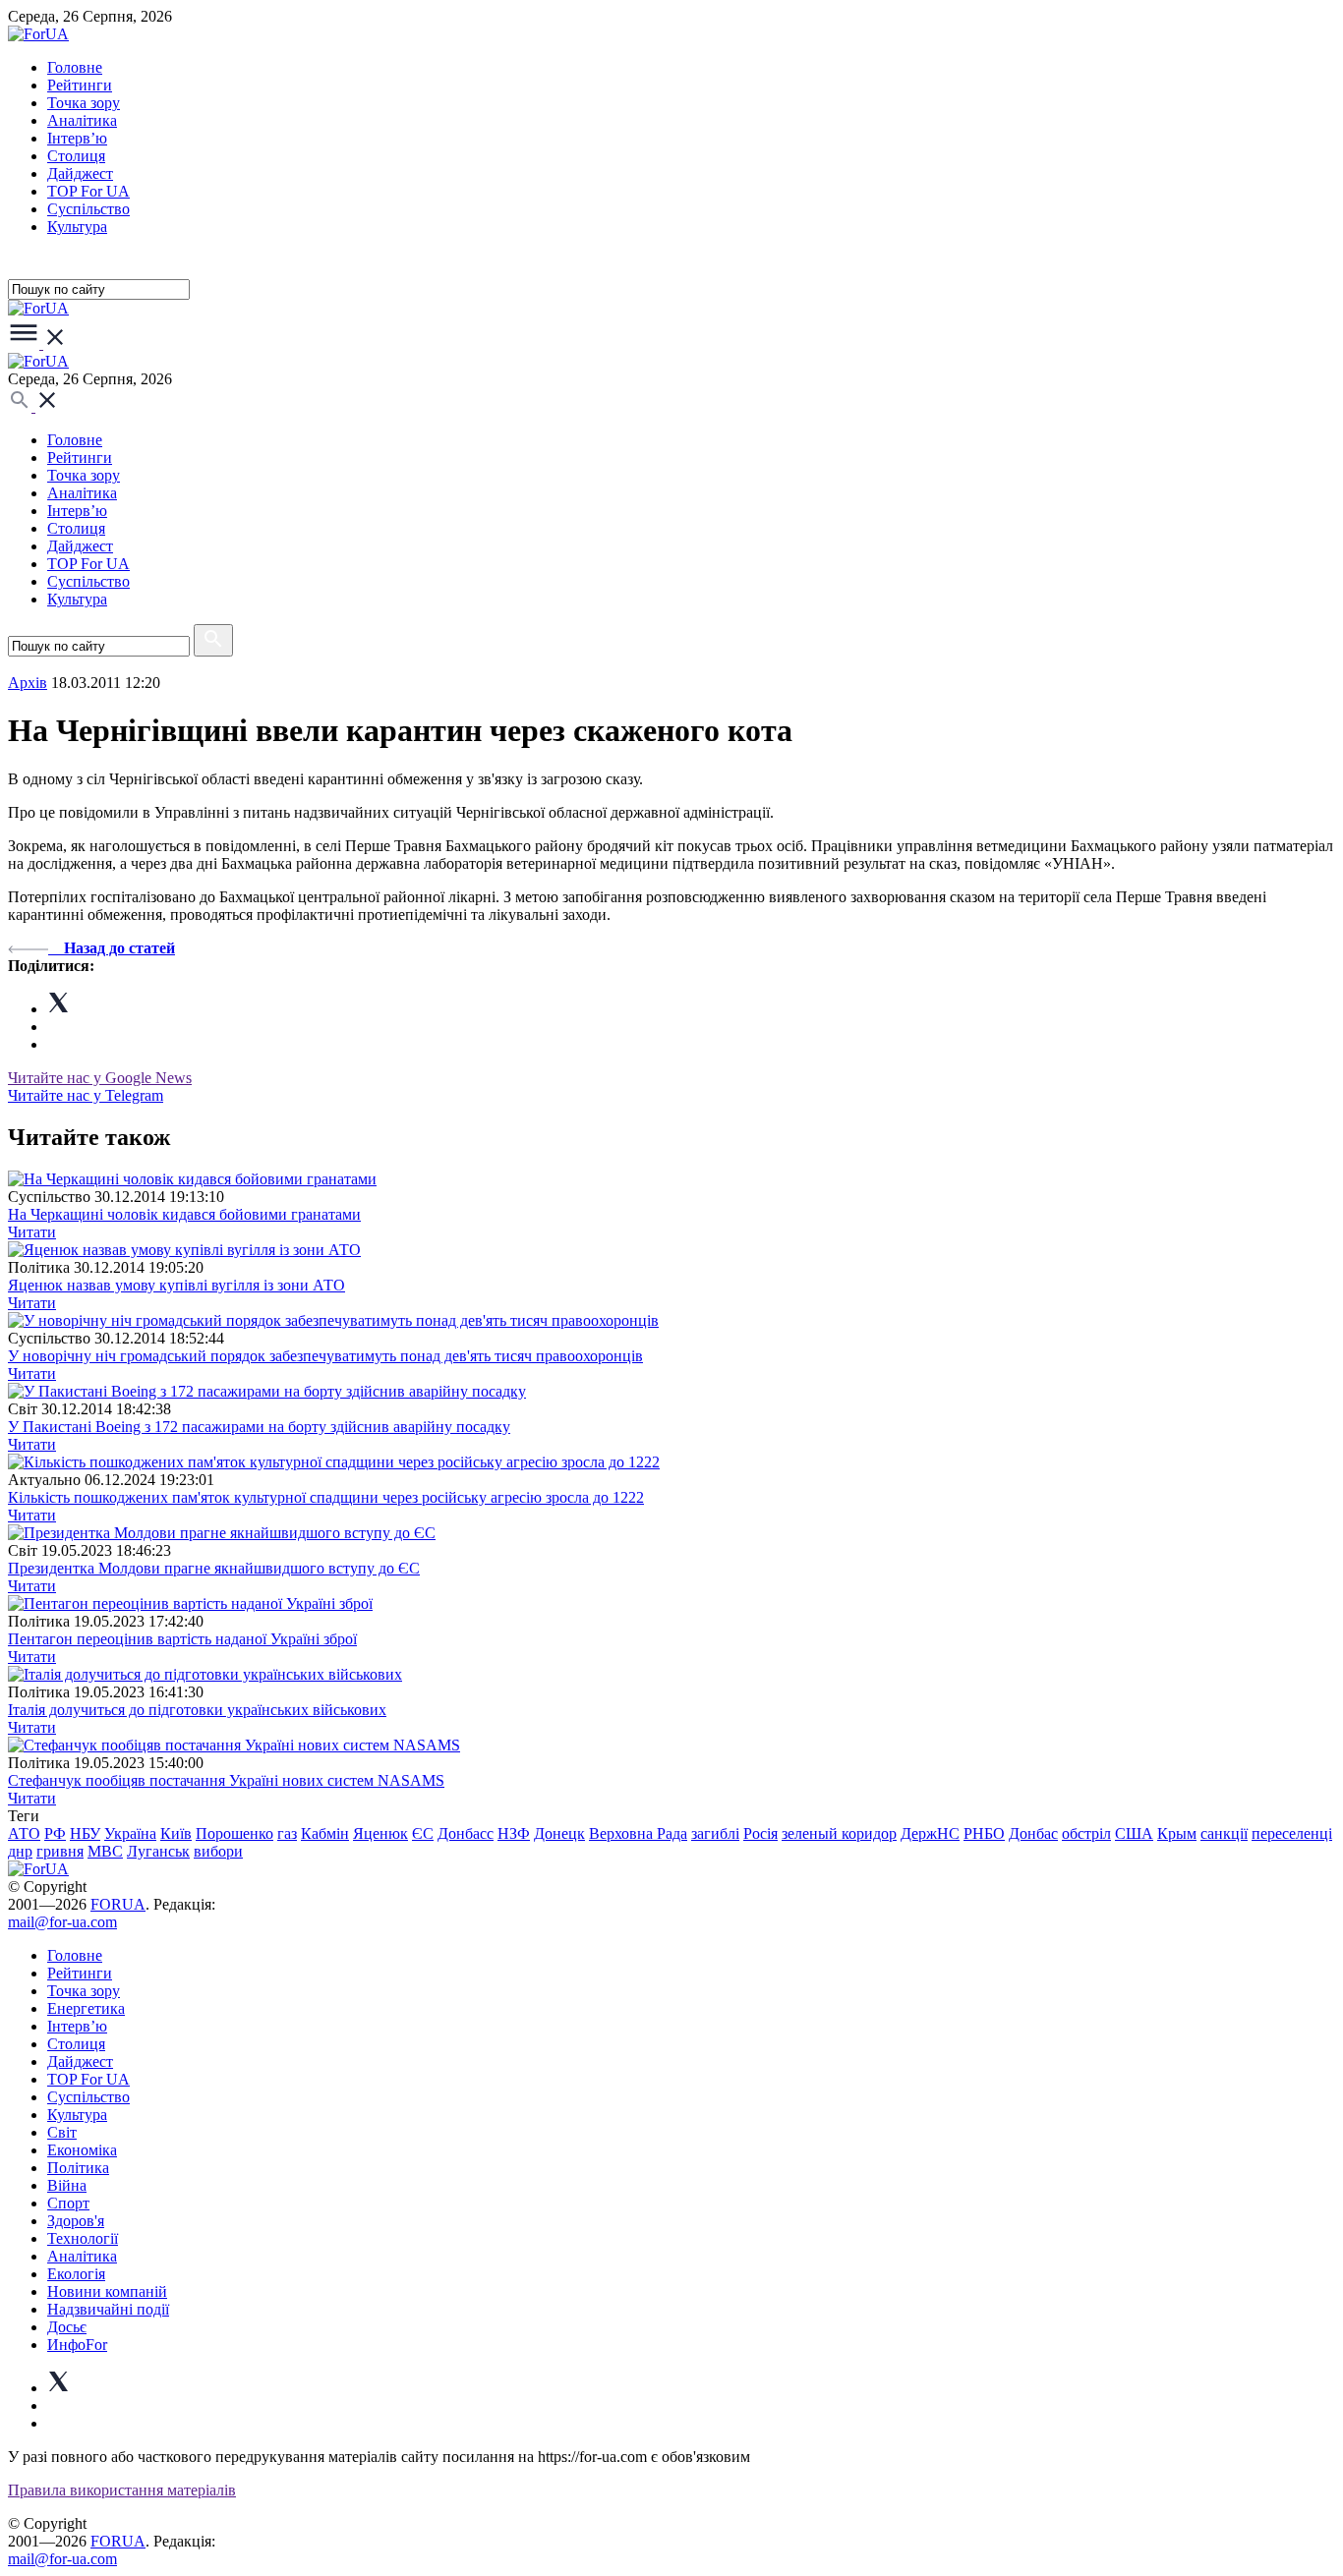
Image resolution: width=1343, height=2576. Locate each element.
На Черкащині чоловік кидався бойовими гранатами (184, 1214)
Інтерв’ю (77, 138)
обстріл (1086, 1833)
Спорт (68, 2203)
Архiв (28, 683)
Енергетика (86, 2008)
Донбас (1033, 1833)
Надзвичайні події (108, 2309)
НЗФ (514, 1833)
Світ (62, 2132)
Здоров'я (76, 2221)
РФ (55, 1833)
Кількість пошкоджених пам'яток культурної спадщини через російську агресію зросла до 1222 (326, 1497)
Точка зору (84, 103)
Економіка (82, 2150)
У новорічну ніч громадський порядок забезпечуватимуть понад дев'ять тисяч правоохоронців (325, 1356)
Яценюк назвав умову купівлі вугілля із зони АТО (176, 1285)
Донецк (559, 1833)
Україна (130, 1833)
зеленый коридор (839, 1833)
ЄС (423, 1833)
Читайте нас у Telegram (86, 1095)
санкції (1224, 1833)
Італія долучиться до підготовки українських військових (197, 1710)
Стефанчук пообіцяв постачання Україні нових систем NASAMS (226, 1780)
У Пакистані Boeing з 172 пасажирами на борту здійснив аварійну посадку (259, 1427)
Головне (75, 67)
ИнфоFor (77, 2345)
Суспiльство (88, 209)
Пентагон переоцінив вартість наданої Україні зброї (182, 1639)
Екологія (76, 2274)
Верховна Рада (638, 1833)
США (1134, 1833)
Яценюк (380, 1833)
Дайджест (80, 173)
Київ (176, 1833)
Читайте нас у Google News (100, 1078)
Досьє (67, 2327)
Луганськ (158, 1851)
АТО (24, 1833)
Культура (77, 227)
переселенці (1292, 1833)
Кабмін (325, 1833)
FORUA (118, 1904)
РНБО (984, 1833)
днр (20, 1851)
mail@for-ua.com (62, 1922)
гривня (60, 1851)
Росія (760, 1833)
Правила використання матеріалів (122, 2490)
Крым (1177, 1833)
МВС (105, 1851)
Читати (32, 1232)
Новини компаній (107, 2291)
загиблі (715, 1833)
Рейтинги (80, 85)
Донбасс (466, 1833)
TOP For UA (88, 191)
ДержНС (930, 1833)
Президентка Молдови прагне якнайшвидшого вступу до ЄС (214, 1568)
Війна (67, 2185)
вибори (218, 1851)
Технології (83, 2238)
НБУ (85, 1833)
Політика (78, 2168)
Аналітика (82, 120)
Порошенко (234, 1833)
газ (287, 1833)
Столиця (76, 156)
